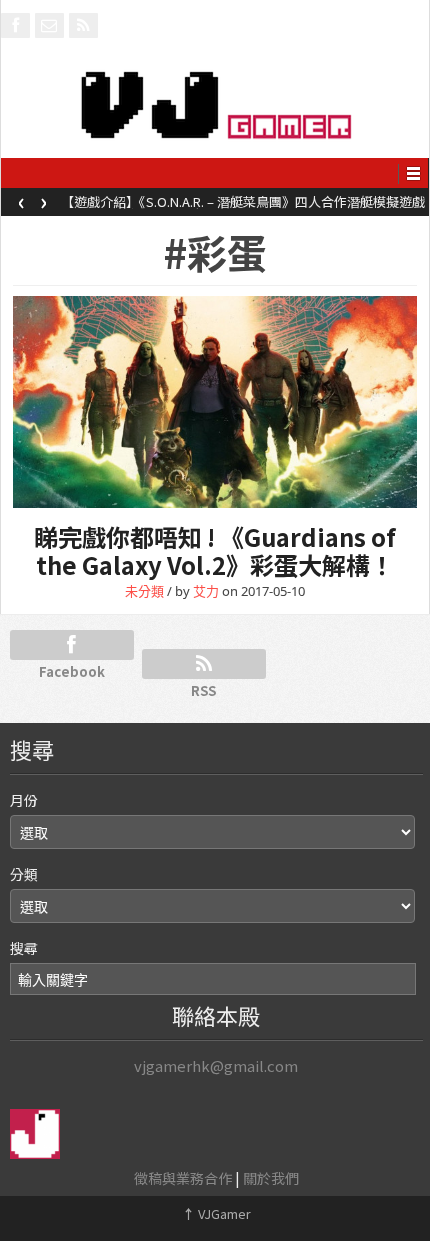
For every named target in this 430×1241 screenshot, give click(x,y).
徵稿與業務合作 (183, 1178)
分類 (24, 874)
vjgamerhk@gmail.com (216, 1065)
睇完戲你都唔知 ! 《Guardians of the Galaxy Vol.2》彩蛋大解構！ (215, 550)
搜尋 (24, 948)
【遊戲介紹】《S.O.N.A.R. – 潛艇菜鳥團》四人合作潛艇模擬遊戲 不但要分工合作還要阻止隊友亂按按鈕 (243, 208)
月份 (24, 800)
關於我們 (271, 1178)
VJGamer (216, 1213)
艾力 (206, 591)
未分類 (144, 591)
